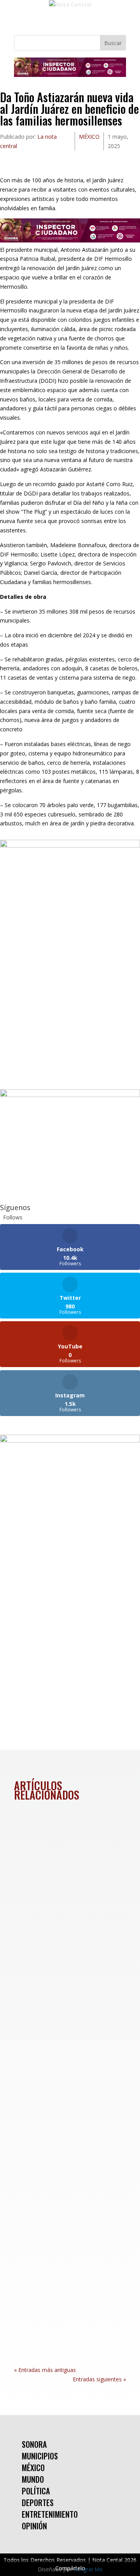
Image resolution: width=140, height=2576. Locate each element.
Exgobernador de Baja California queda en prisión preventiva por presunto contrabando (66, 1868)
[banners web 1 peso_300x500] (70, 845)
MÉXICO (89, 137)
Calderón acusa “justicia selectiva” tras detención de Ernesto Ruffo (68, 2242)
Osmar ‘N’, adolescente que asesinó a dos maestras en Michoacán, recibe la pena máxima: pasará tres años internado (66, 2067)
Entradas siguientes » (99, 2379)
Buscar (113, 43)
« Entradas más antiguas (45, 2370)
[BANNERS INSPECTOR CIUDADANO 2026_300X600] (70, 1440)
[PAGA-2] (70, 1095)
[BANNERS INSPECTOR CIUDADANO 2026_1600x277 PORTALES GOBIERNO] (70, 75)
